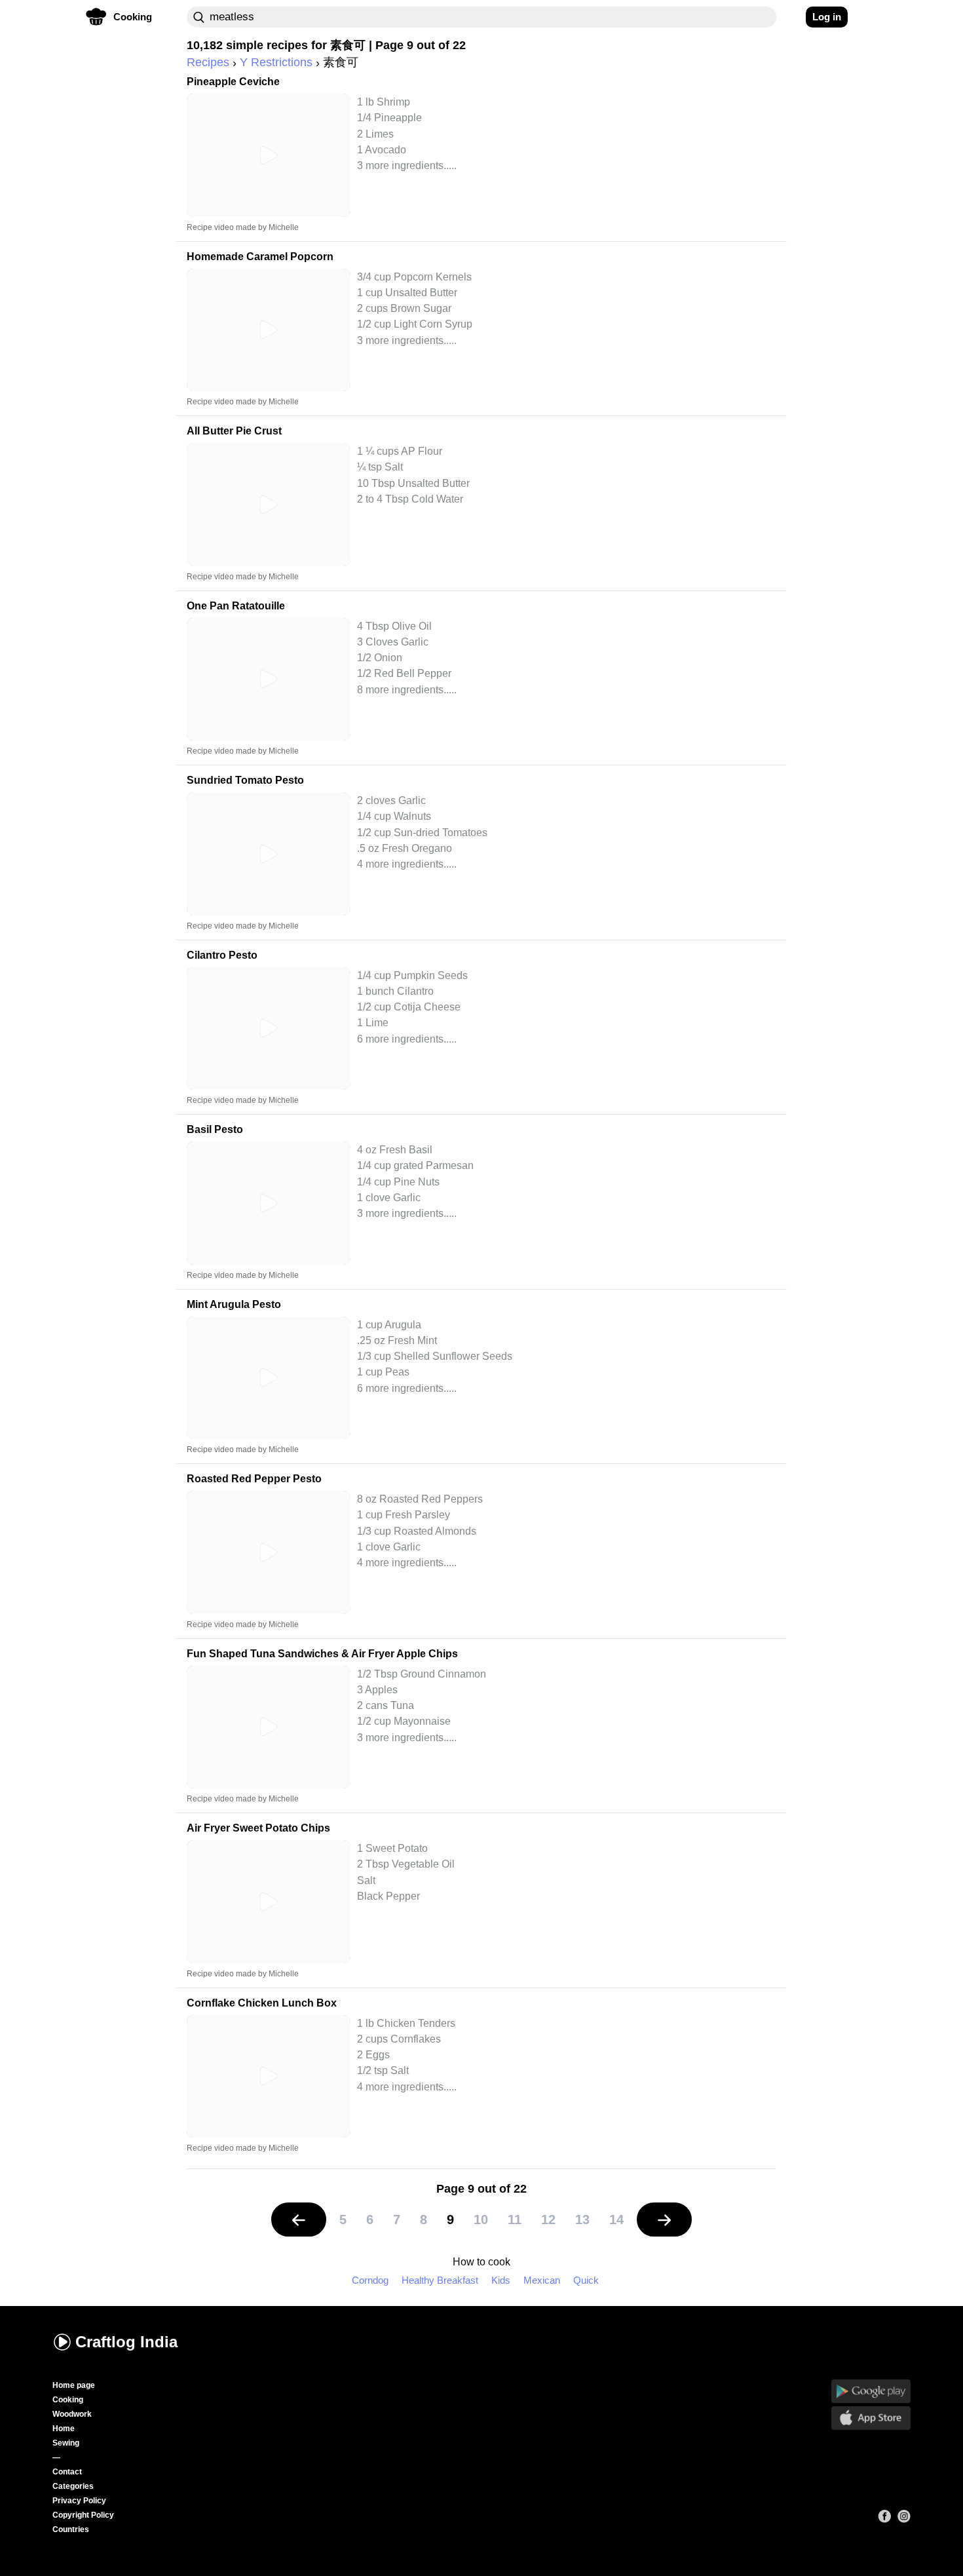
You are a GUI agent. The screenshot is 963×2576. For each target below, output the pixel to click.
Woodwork (72, 2414)
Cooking (68, 2400)
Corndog (370, 2280)
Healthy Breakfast (440, 2280)
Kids (501, 2280)
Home (64, 2429)
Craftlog (126, 2342)
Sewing (66, 2443)
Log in (827, 17)
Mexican (542, 2280)
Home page (74, 2385)
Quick (586, 2280)
